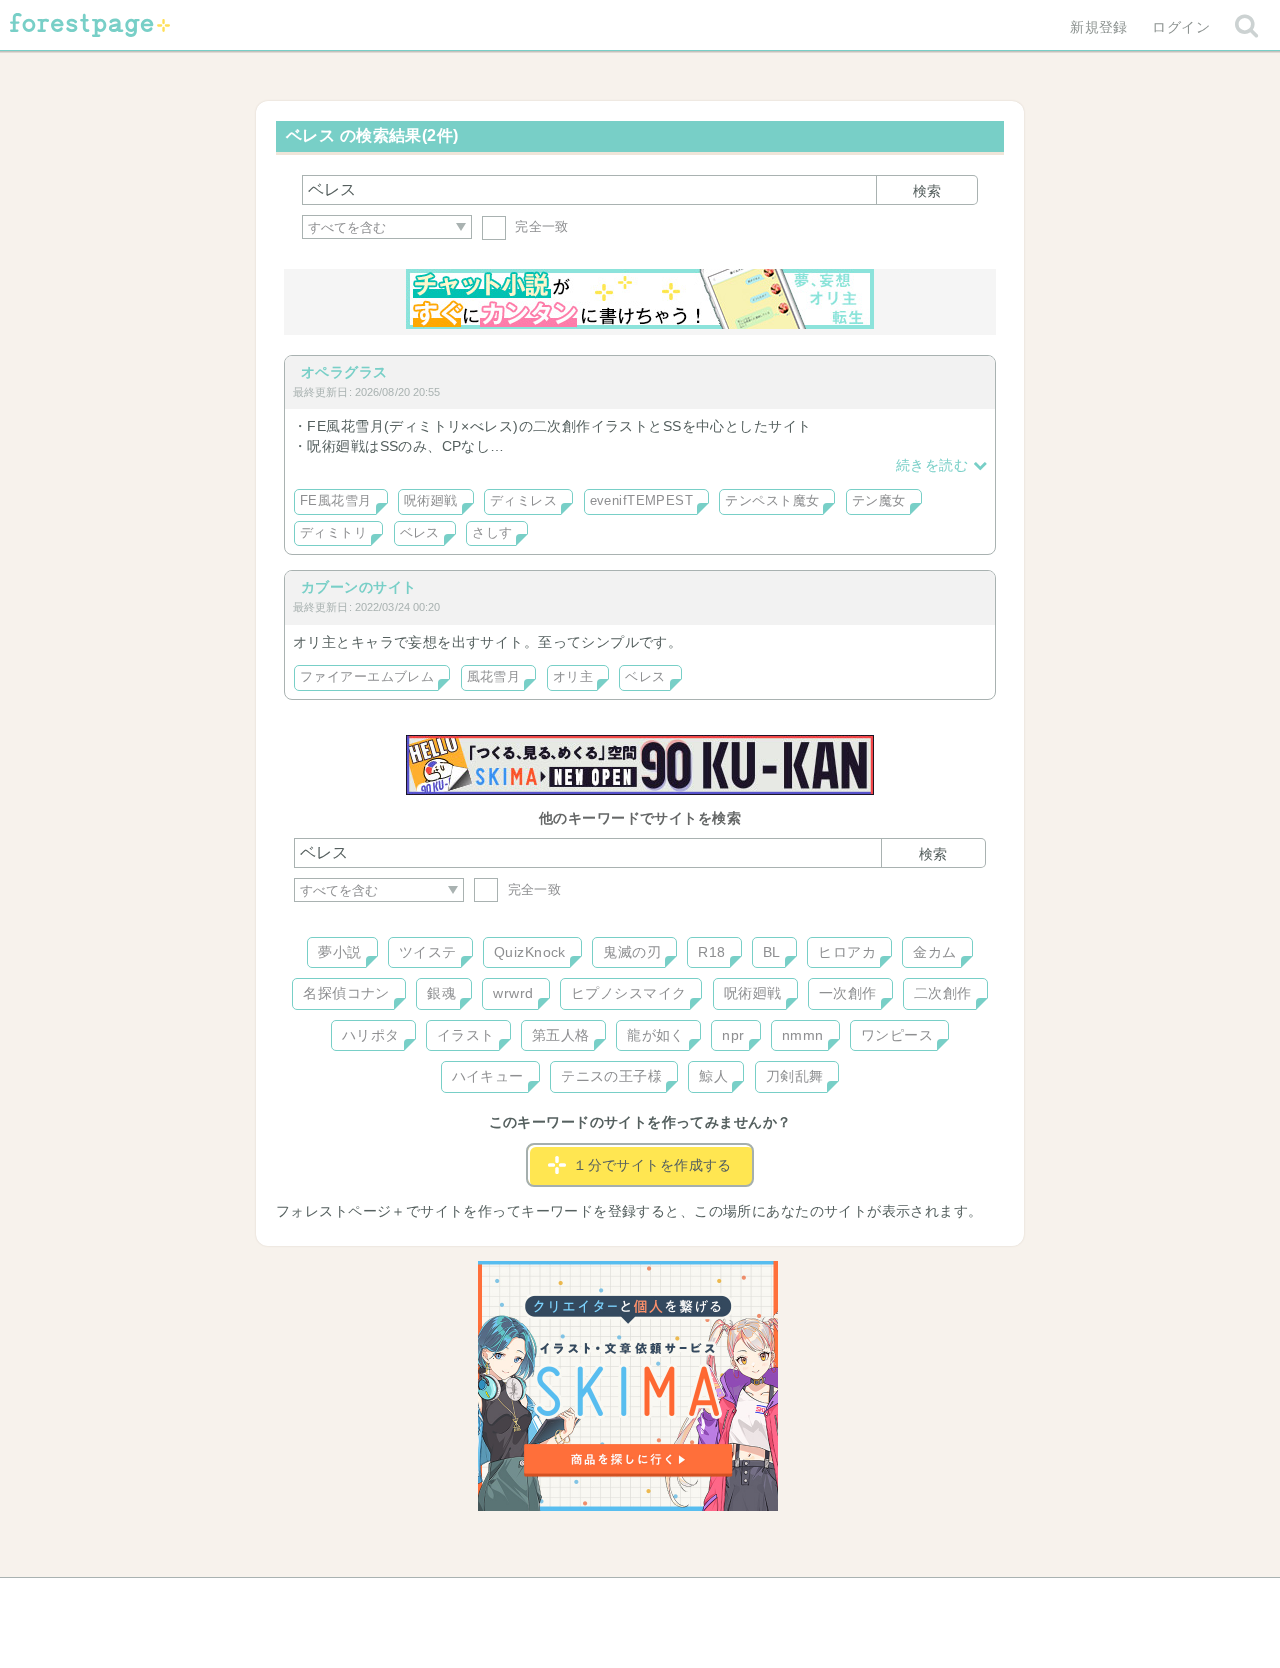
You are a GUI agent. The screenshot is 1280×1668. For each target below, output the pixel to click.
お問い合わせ (495, 1600)
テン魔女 (879, 501)
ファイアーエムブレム (367, 677)
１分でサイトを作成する (652, 1165)
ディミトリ (333, 533)
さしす (492, 533)
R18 (711, 952)
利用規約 (612, 1600)
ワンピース (897, 1035)
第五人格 (561, 1035)
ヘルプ (384, 1600)
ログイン (1181, 27)
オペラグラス (344, 372)
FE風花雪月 (336, 501)
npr (733, 1035)
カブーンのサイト (358, 587)
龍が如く (656, 1035)
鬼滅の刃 (632, 952)
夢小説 (339, 952)
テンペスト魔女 (772, 501)
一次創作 (848, 993)
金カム (934, 952)
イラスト (466, 1035)
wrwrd (513, 993)
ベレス (420, 533)
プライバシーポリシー (856, 1600)
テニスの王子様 (611, 1076)
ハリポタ (371, 1035)
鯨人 (713, 1076)
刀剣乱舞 (795, 1076)
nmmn (803, 1035)
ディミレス (523, 501)
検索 (927, 191)
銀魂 (441, 993)
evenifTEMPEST (641, 501)
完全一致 (540, 226)
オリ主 (573, 677)
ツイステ (428, 952)
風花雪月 (494, 677)
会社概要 (717, 1600)
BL (772, 952)
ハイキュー (488, 1076)
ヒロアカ (847, 952)
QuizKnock (530, 952)
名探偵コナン (346, 993)
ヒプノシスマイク (628, 993)
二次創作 (943, 993)
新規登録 (1099, 27)
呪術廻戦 (431, 501)
